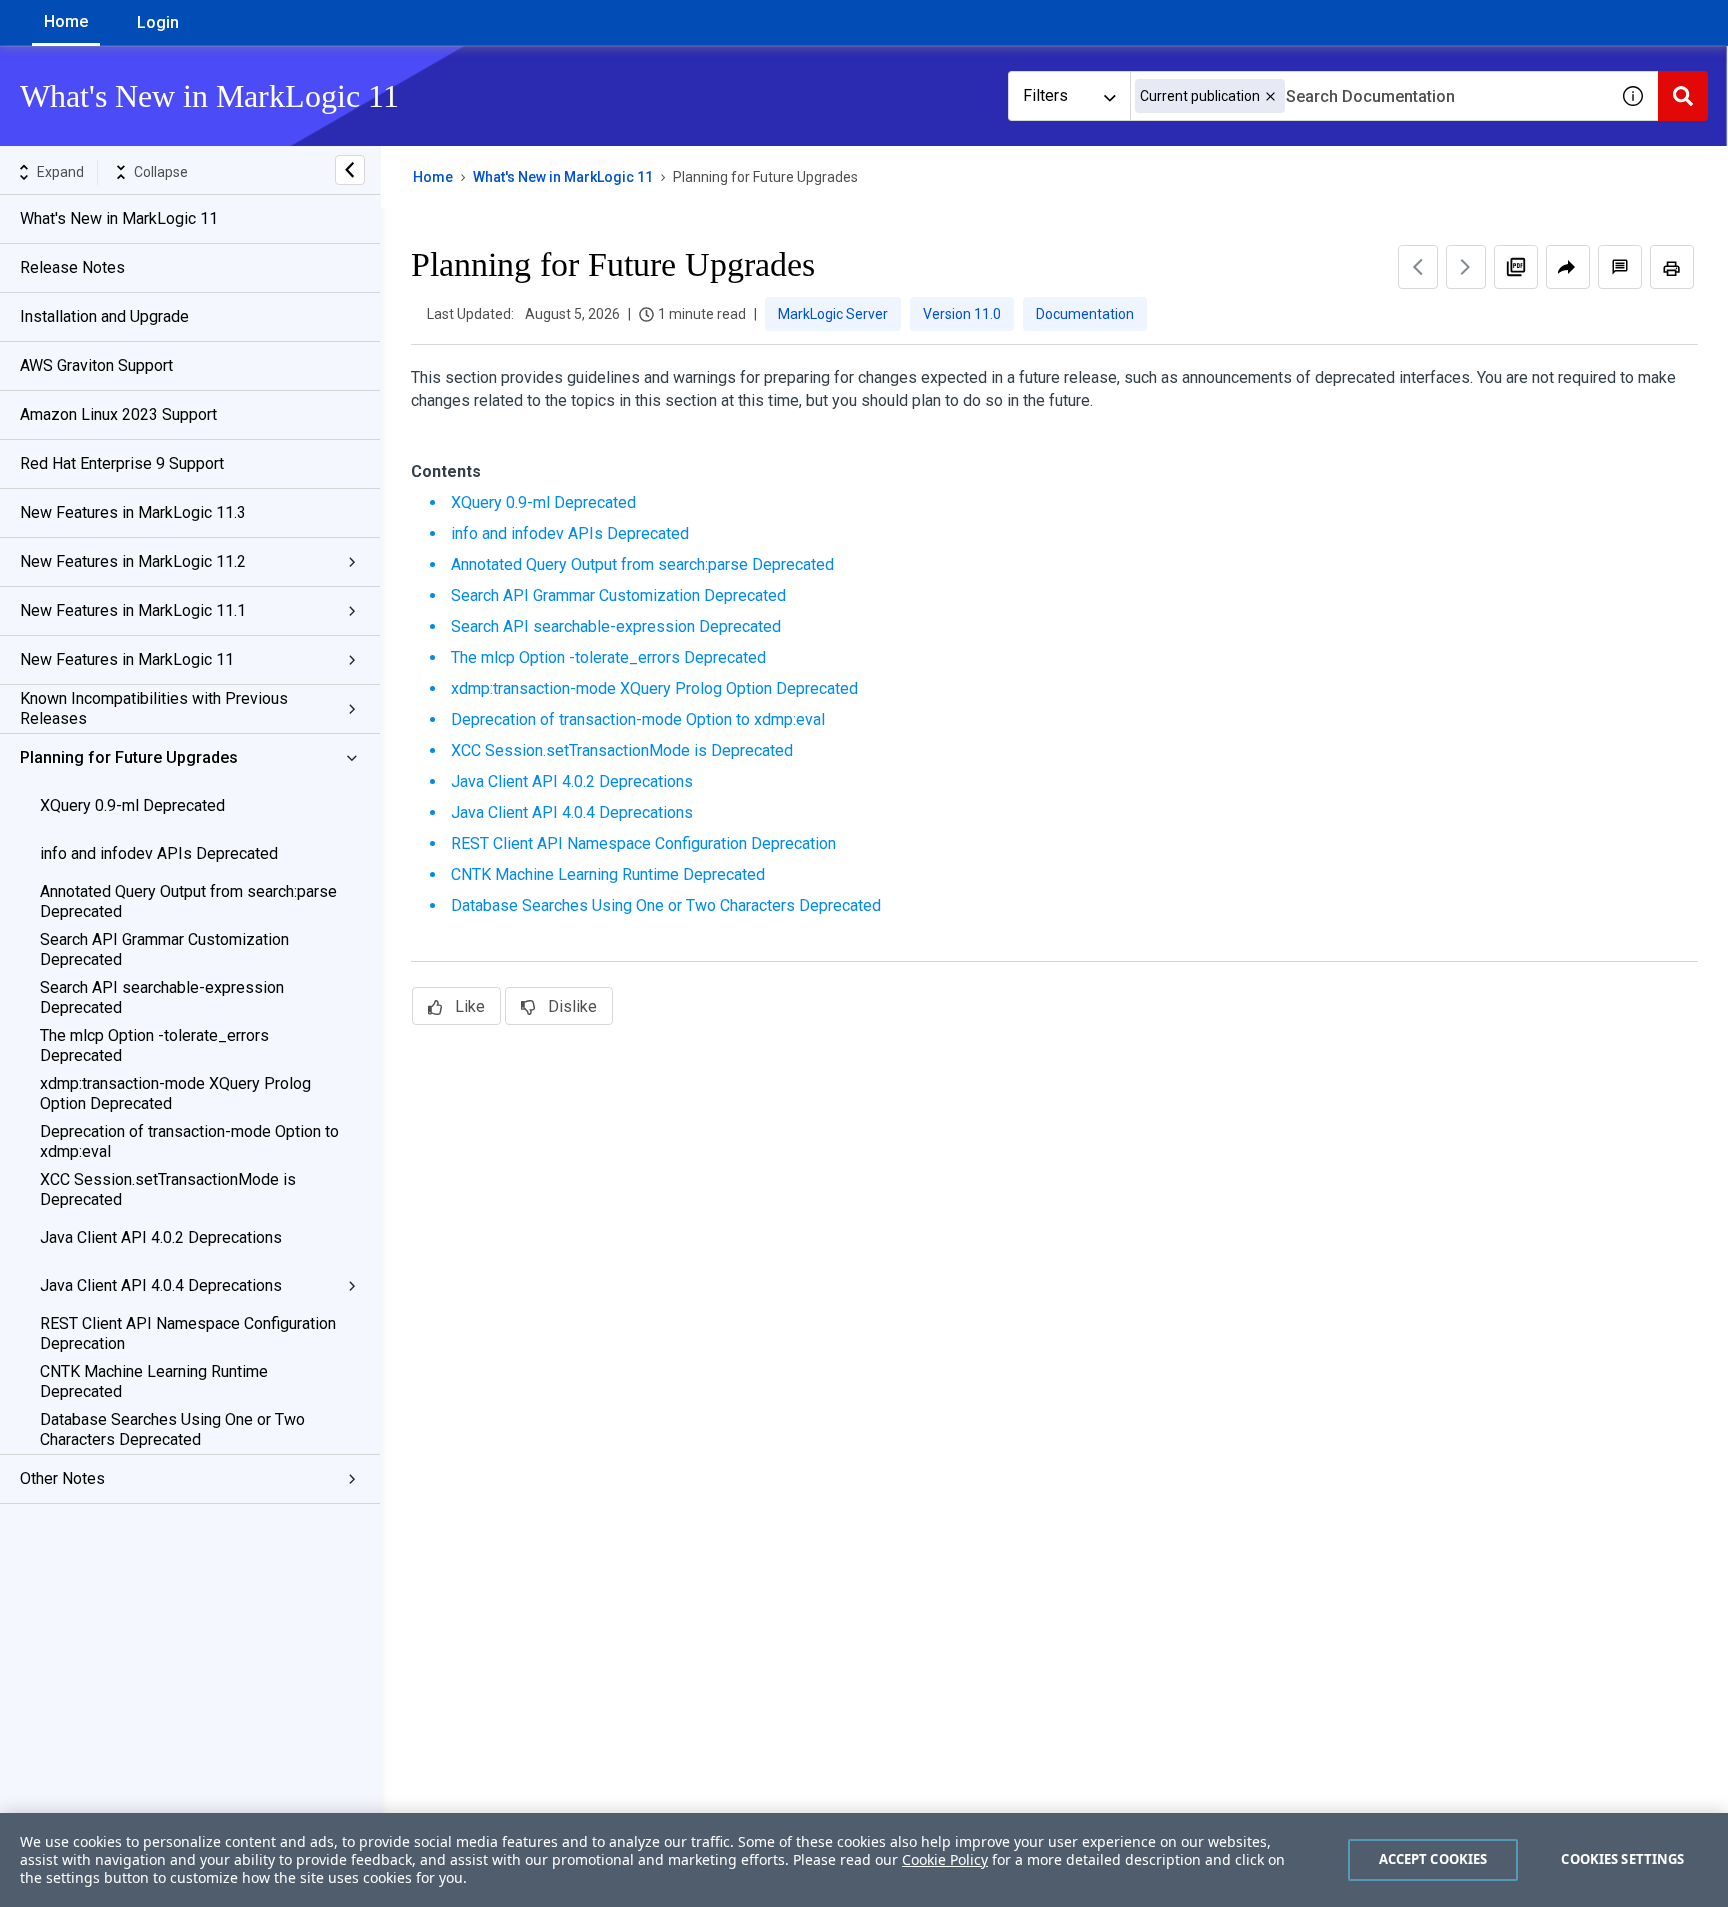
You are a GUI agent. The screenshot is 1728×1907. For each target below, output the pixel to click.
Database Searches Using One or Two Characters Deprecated (172, 1429)
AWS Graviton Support (96, 365)
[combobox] (1369, 96)
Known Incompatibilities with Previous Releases (154, 708)
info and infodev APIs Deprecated (159, 853)
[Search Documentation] (1683, 96)
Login (158, 22)
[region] (864, 1860)
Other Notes (62, 1478)
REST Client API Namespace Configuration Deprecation (188, 1333)
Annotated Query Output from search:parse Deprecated (188, 901)
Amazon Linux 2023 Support (118, 414)
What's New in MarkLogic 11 (119, 218)
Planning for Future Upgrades (129, 757)
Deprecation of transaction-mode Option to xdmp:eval (189, 1141)
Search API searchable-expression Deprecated (162, 997)
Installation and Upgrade (104, 316)
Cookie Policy (945, 1859)
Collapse (161, 172)
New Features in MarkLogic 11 (127, 659)
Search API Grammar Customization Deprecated (164, 949)
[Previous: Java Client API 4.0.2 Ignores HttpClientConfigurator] (1418, 267)
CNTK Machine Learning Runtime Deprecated (154, 1381)
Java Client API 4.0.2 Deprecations (161, 1237)
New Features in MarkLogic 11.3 (133, 512)
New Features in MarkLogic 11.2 (133, 561)
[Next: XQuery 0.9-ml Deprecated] (1466, 267)
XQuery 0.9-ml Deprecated (132, 805)
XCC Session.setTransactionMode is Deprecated (168, 1189)
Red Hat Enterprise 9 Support (122, 463)
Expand (60, 172)
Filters (1045, 95)
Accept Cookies (1433, 1859)
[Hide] (350, 170)
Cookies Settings (1622, 1859)
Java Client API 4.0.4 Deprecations (161, 1285)
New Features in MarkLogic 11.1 (133, 610)
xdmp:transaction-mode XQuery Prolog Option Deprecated (175, 1093)
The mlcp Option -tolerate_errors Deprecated (154, 1045)
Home (66, 21)
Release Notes (72, 267)
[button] (1270, 96)
